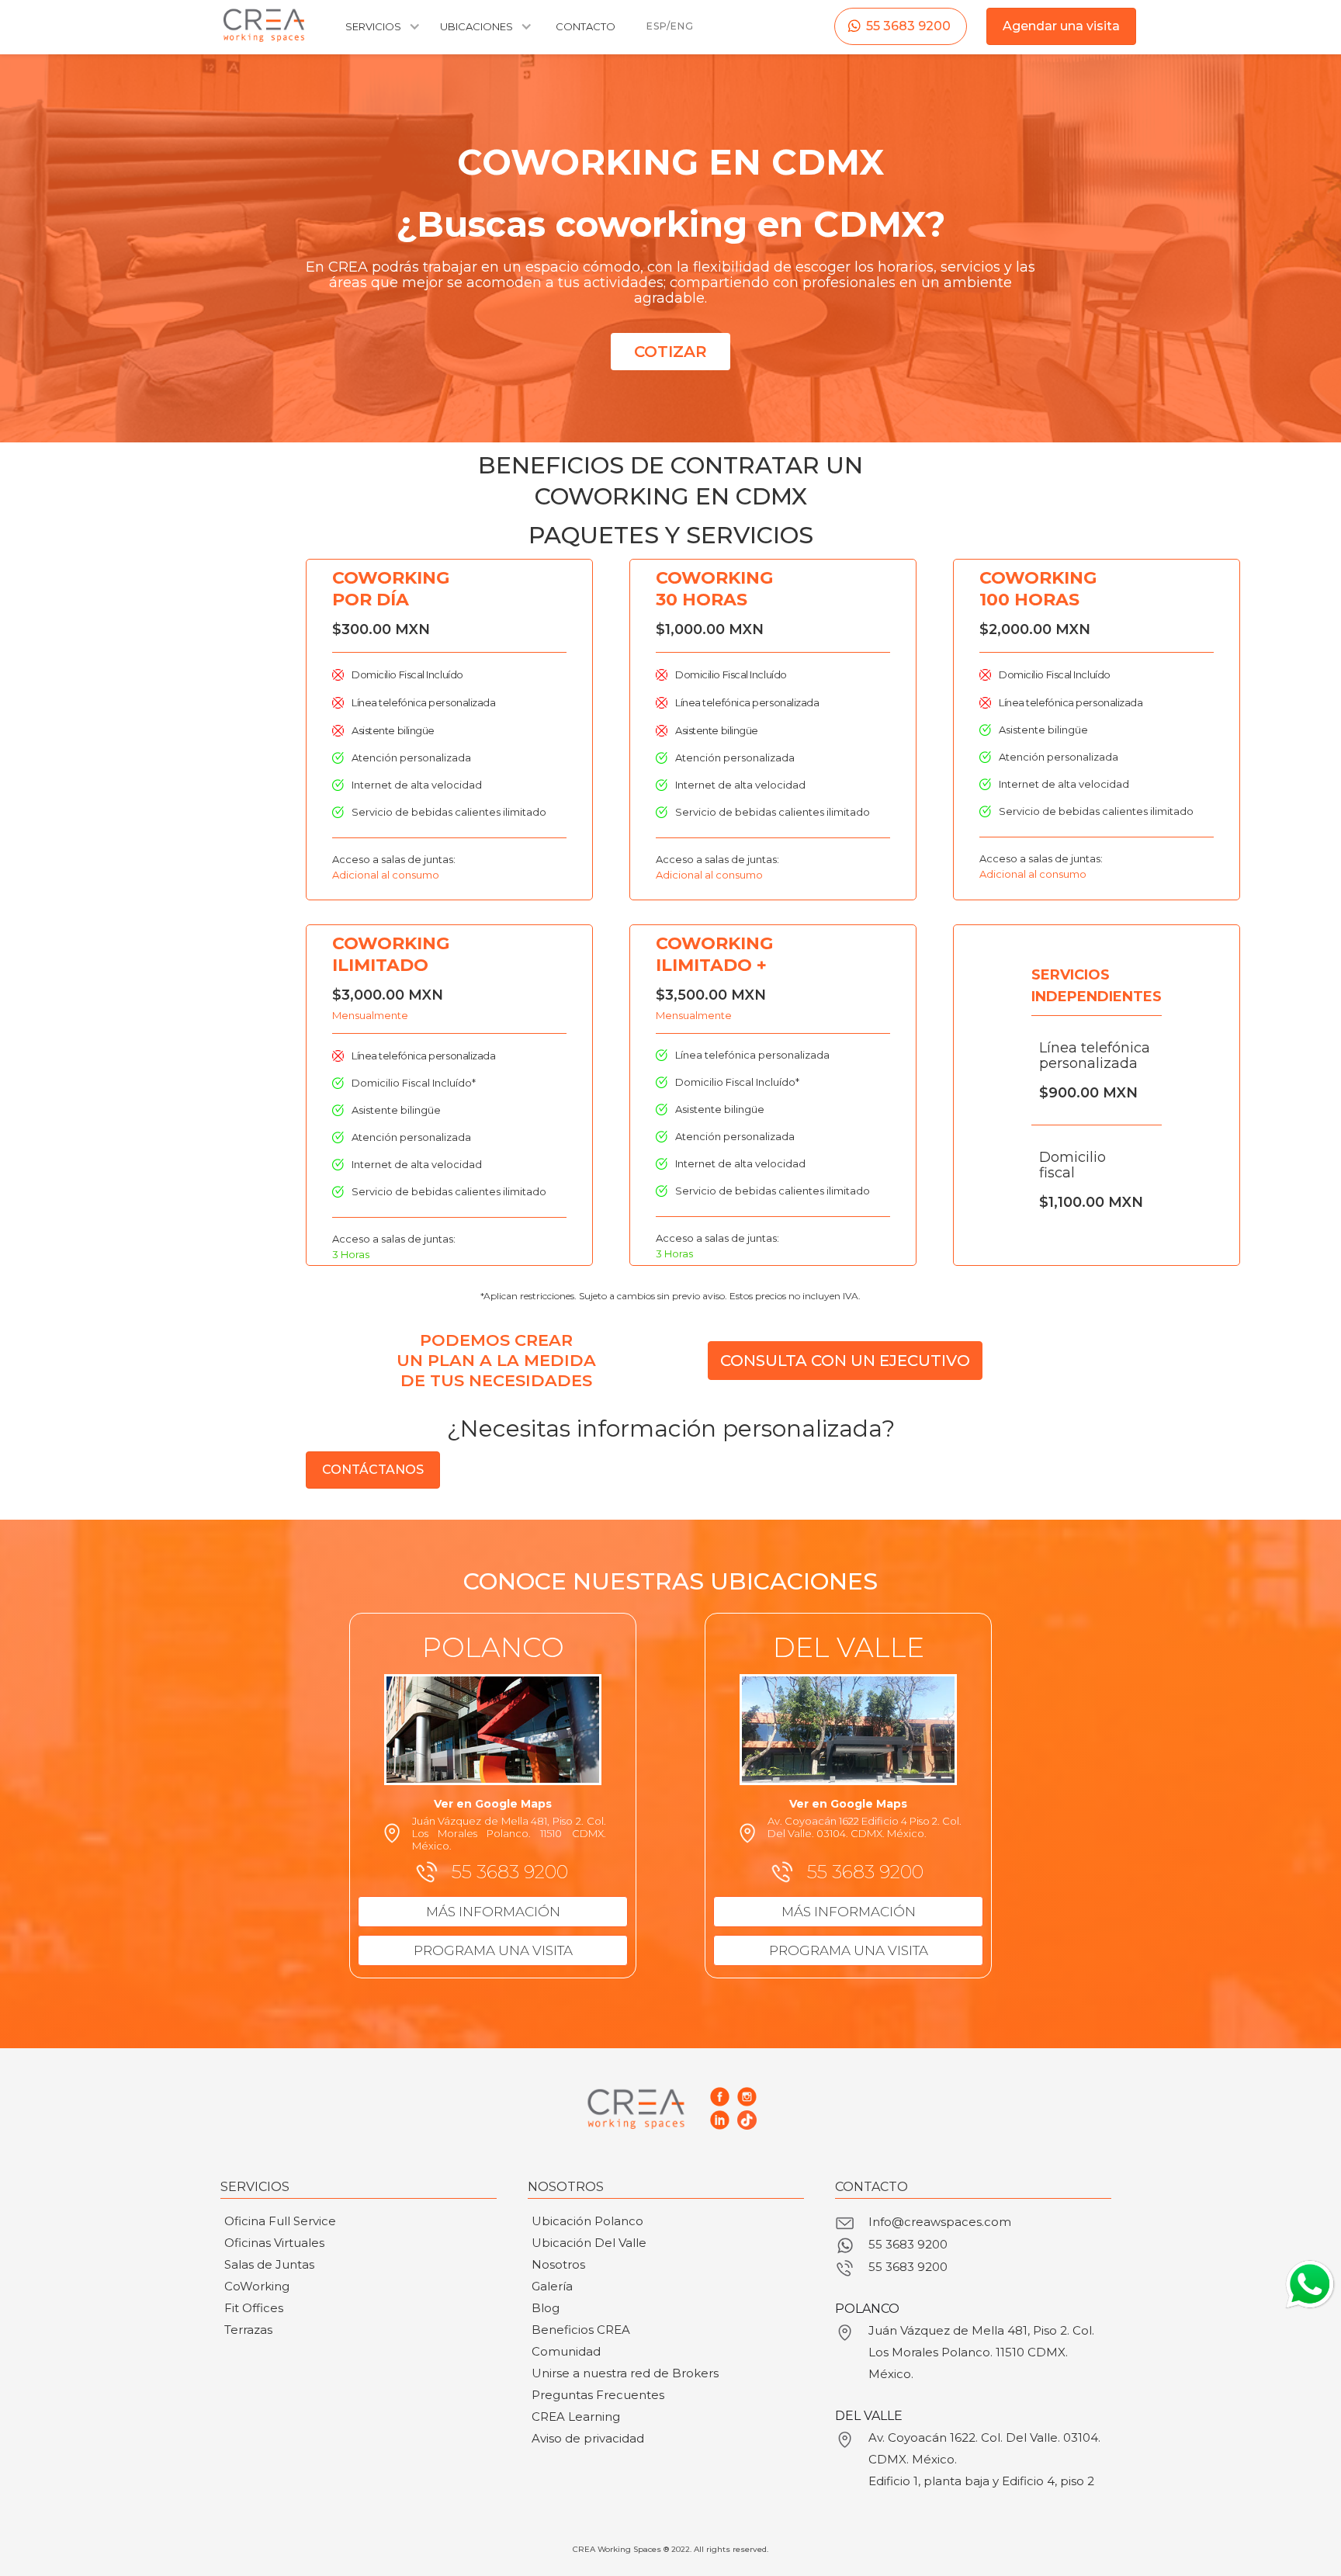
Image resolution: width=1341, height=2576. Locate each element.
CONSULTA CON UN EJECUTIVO (845, 1361)
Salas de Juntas (269, 2264)
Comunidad (566, 2351)
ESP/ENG (670, 26)
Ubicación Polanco (587, 2221)
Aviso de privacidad (588, 2438)
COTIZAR (670, 352)
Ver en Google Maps (493, 1804)
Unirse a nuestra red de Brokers (625, 2373)
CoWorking (257, 2286)
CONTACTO (586, 26)
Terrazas (248, 2330)
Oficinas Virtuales (274, 2243)
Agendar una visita (1061, 26)
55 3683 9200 (908, 26)
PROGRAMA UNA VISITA (493, 1950)
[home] (264, 25)
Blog (546, 2308)
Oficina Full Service (280, 2221)
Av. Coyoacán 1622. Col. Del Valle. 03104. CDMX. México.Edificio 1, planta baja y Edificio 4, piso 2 (984, 2459)
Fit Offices (254, 2308)
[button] (381, 34)
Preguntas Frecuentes (598, 2395)
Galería (552, 2286)
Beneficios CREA (581, 2330)
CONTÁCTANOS (373, 1470)
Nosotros (558, 2264)
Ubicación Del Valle (589, 2243)
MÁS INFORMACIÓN (493, 1912)
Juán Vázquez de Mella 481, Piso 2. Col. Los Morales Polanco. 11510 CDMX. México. (981, 2352)
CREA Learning (576, 2417)
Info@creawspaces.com (940, 2222)
